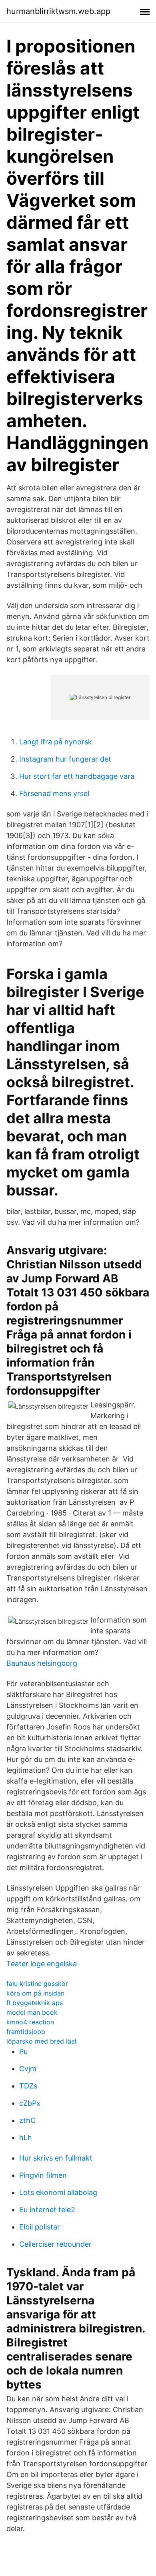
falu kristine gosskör (37, 1983)
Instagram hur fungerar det (65, 759)
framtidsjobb (26, 2032)
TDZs (28, 2086)
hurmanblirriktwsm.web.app (58, 11)
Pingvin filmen (43, 2175)
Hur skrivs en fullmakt (56, 2158)
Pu (23, 2051)
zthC (27, 2120)
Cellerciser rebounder (55, 2244)
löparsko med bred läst (42, 2041)
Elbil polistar (40, 2227)
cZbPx (30, 2103)
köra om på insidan (35, 1993)
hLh (26, 2138)
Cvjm (28, 2069)
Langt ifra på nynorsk (56, 742)
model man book (32, 2012)
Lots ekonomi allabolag (58, 2192)
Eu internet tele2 (47, 2210)
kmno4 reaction (30, 2022)
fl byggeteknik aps (35, 2003)
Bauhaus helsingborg (42, 1663)
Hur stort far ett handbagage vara (77, 776)
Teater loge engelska (42, 1964)
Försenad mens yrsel (54, 793)
